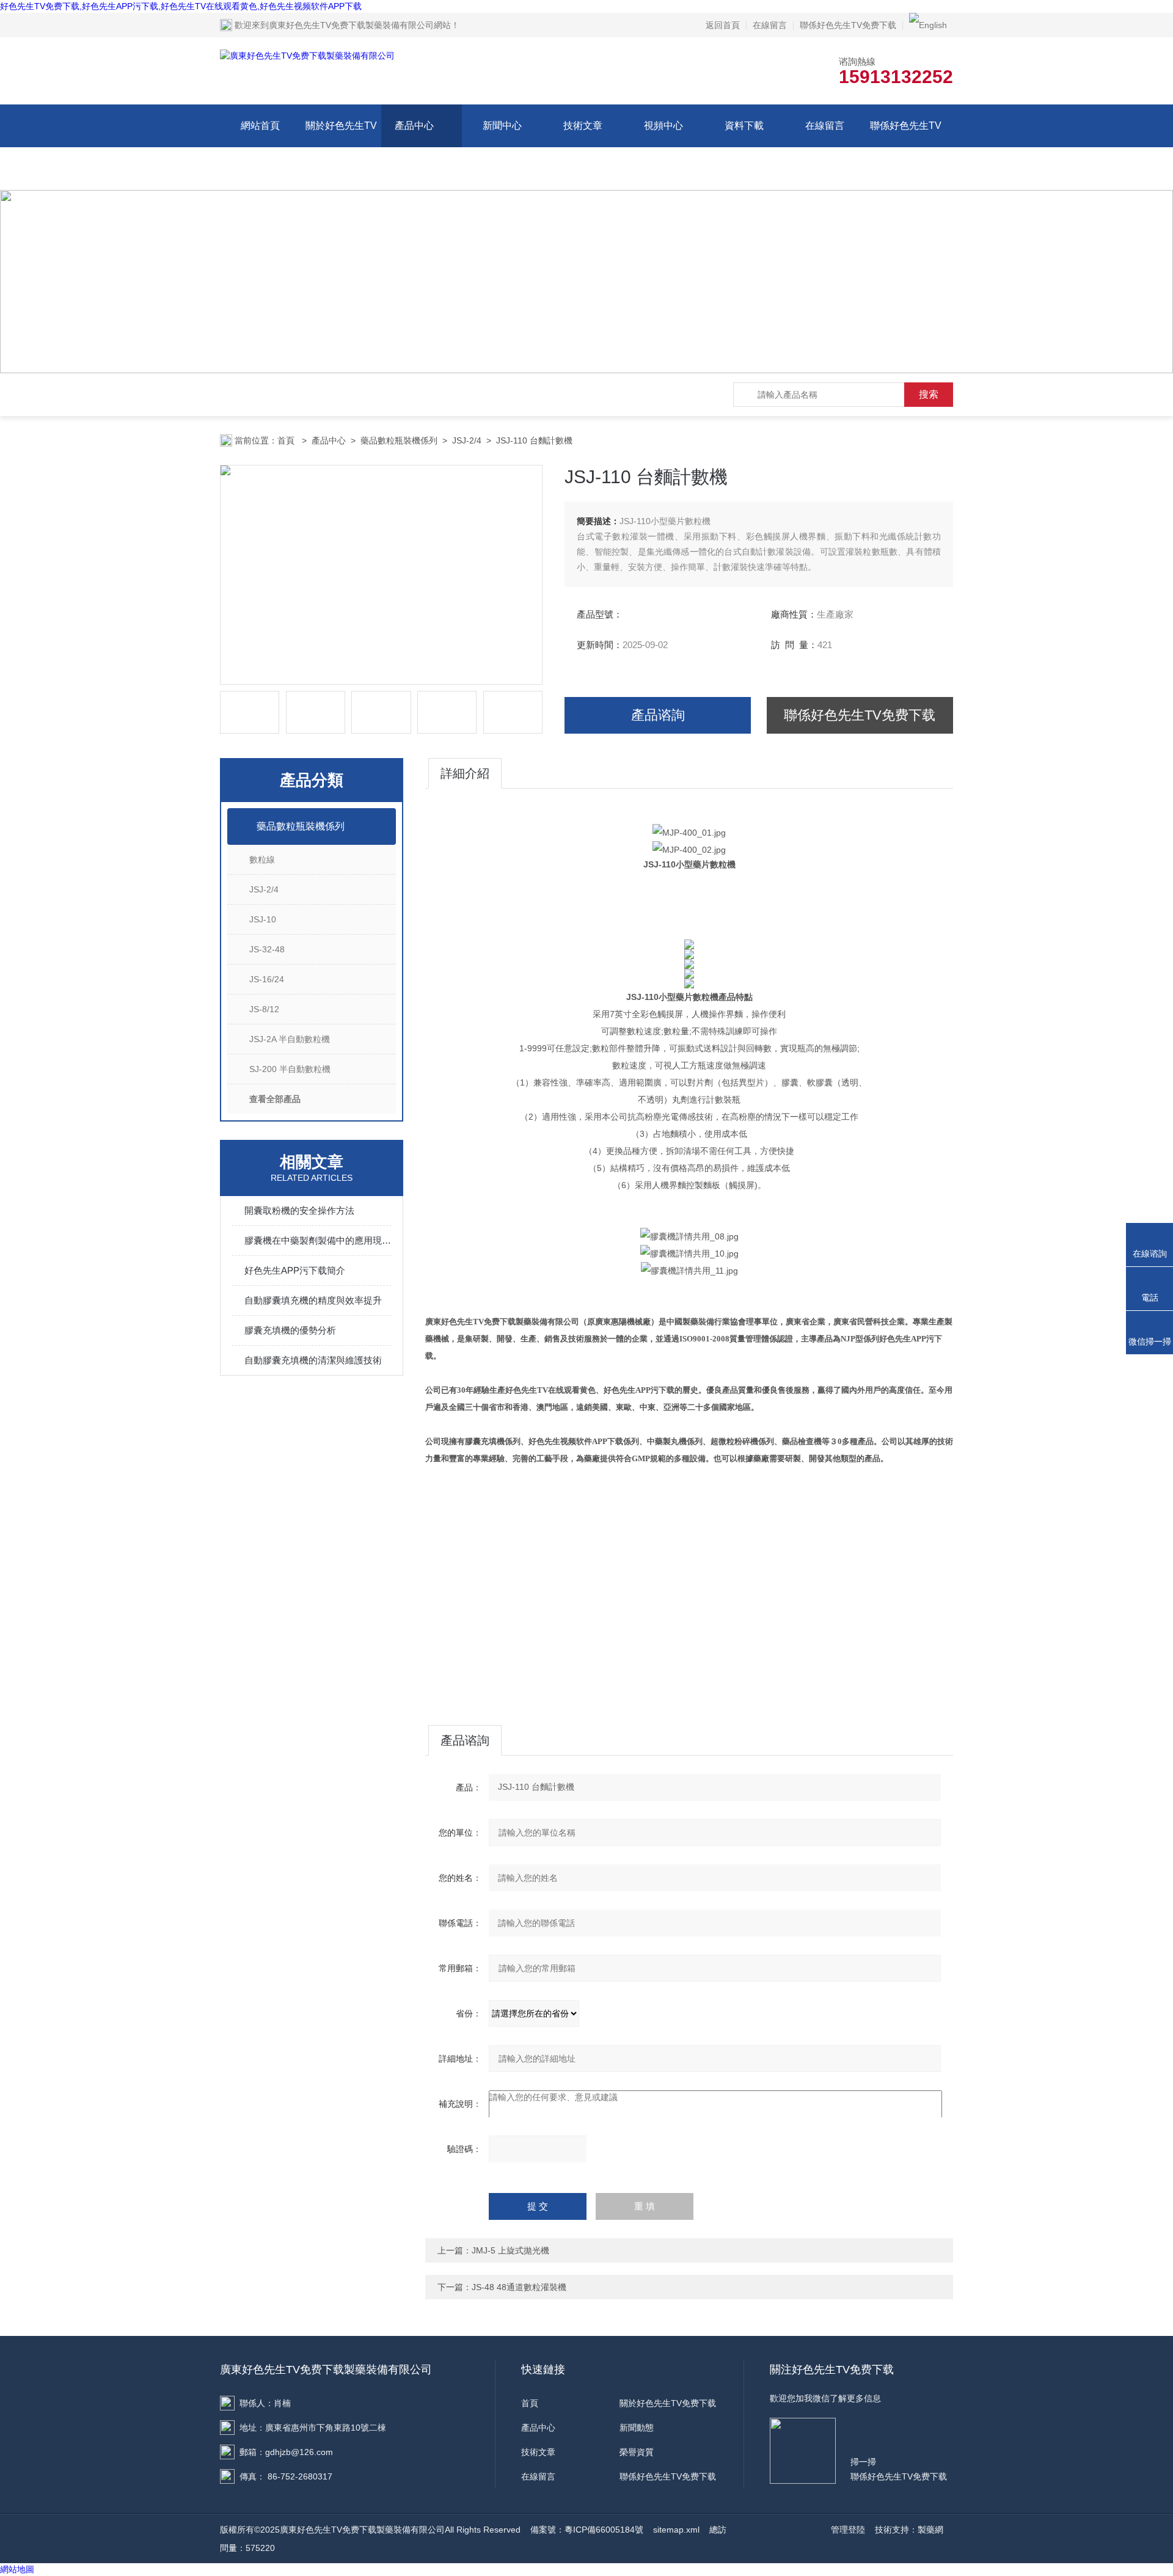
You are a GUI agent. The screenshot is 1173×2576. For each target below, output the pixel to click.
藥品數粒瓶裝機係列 (399, 440)
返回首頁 (723, 25)
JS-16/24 (267, 979)
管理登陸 (848, 2530)
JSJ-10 (263, 919)
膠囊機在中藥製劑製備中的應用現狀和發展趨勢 (318, 1240)
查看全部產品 (275, 1099)
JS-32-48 (267, 949)
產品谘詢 (658, 715)
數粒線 (262, 859)
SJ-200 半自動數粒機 (290, 1069)
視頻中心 (663, 126)
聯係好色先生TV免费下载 (848, 25)
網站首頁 (260, 126)
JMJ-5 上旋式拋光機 (510, 2250)
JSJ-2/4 (467, 440)
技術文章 (583, 126)
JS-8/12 (264, 1009)
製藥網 (930, 2530)
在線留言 (770, 25)
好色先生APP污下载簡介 (295, 1270)
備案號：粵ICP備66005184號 (587, 2530)
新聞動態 (637, 2428)
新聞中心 (502, 126)
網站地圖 (17, 2569)
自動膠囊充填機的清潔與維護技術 (313, 1360)
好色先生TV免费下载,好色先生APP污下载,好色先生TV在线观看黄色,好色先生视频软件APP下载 (181, 6)
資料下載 (744, 126)
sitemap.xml (676, 2530)
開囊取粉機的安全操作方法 (299, 1210)
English (933, 25)
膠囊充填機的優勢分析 (290, 1330)
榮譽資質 (637, 2452)
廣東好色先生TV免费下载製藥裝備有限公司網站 (360, 25)
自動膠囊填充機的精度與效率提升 (313, 1300)
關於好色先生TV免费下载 (341, 147)
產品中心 (414, 126)
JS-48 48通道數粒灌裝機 (519, 2287)
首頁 (287, 440)
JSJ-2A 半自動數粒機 (290, 1039)
